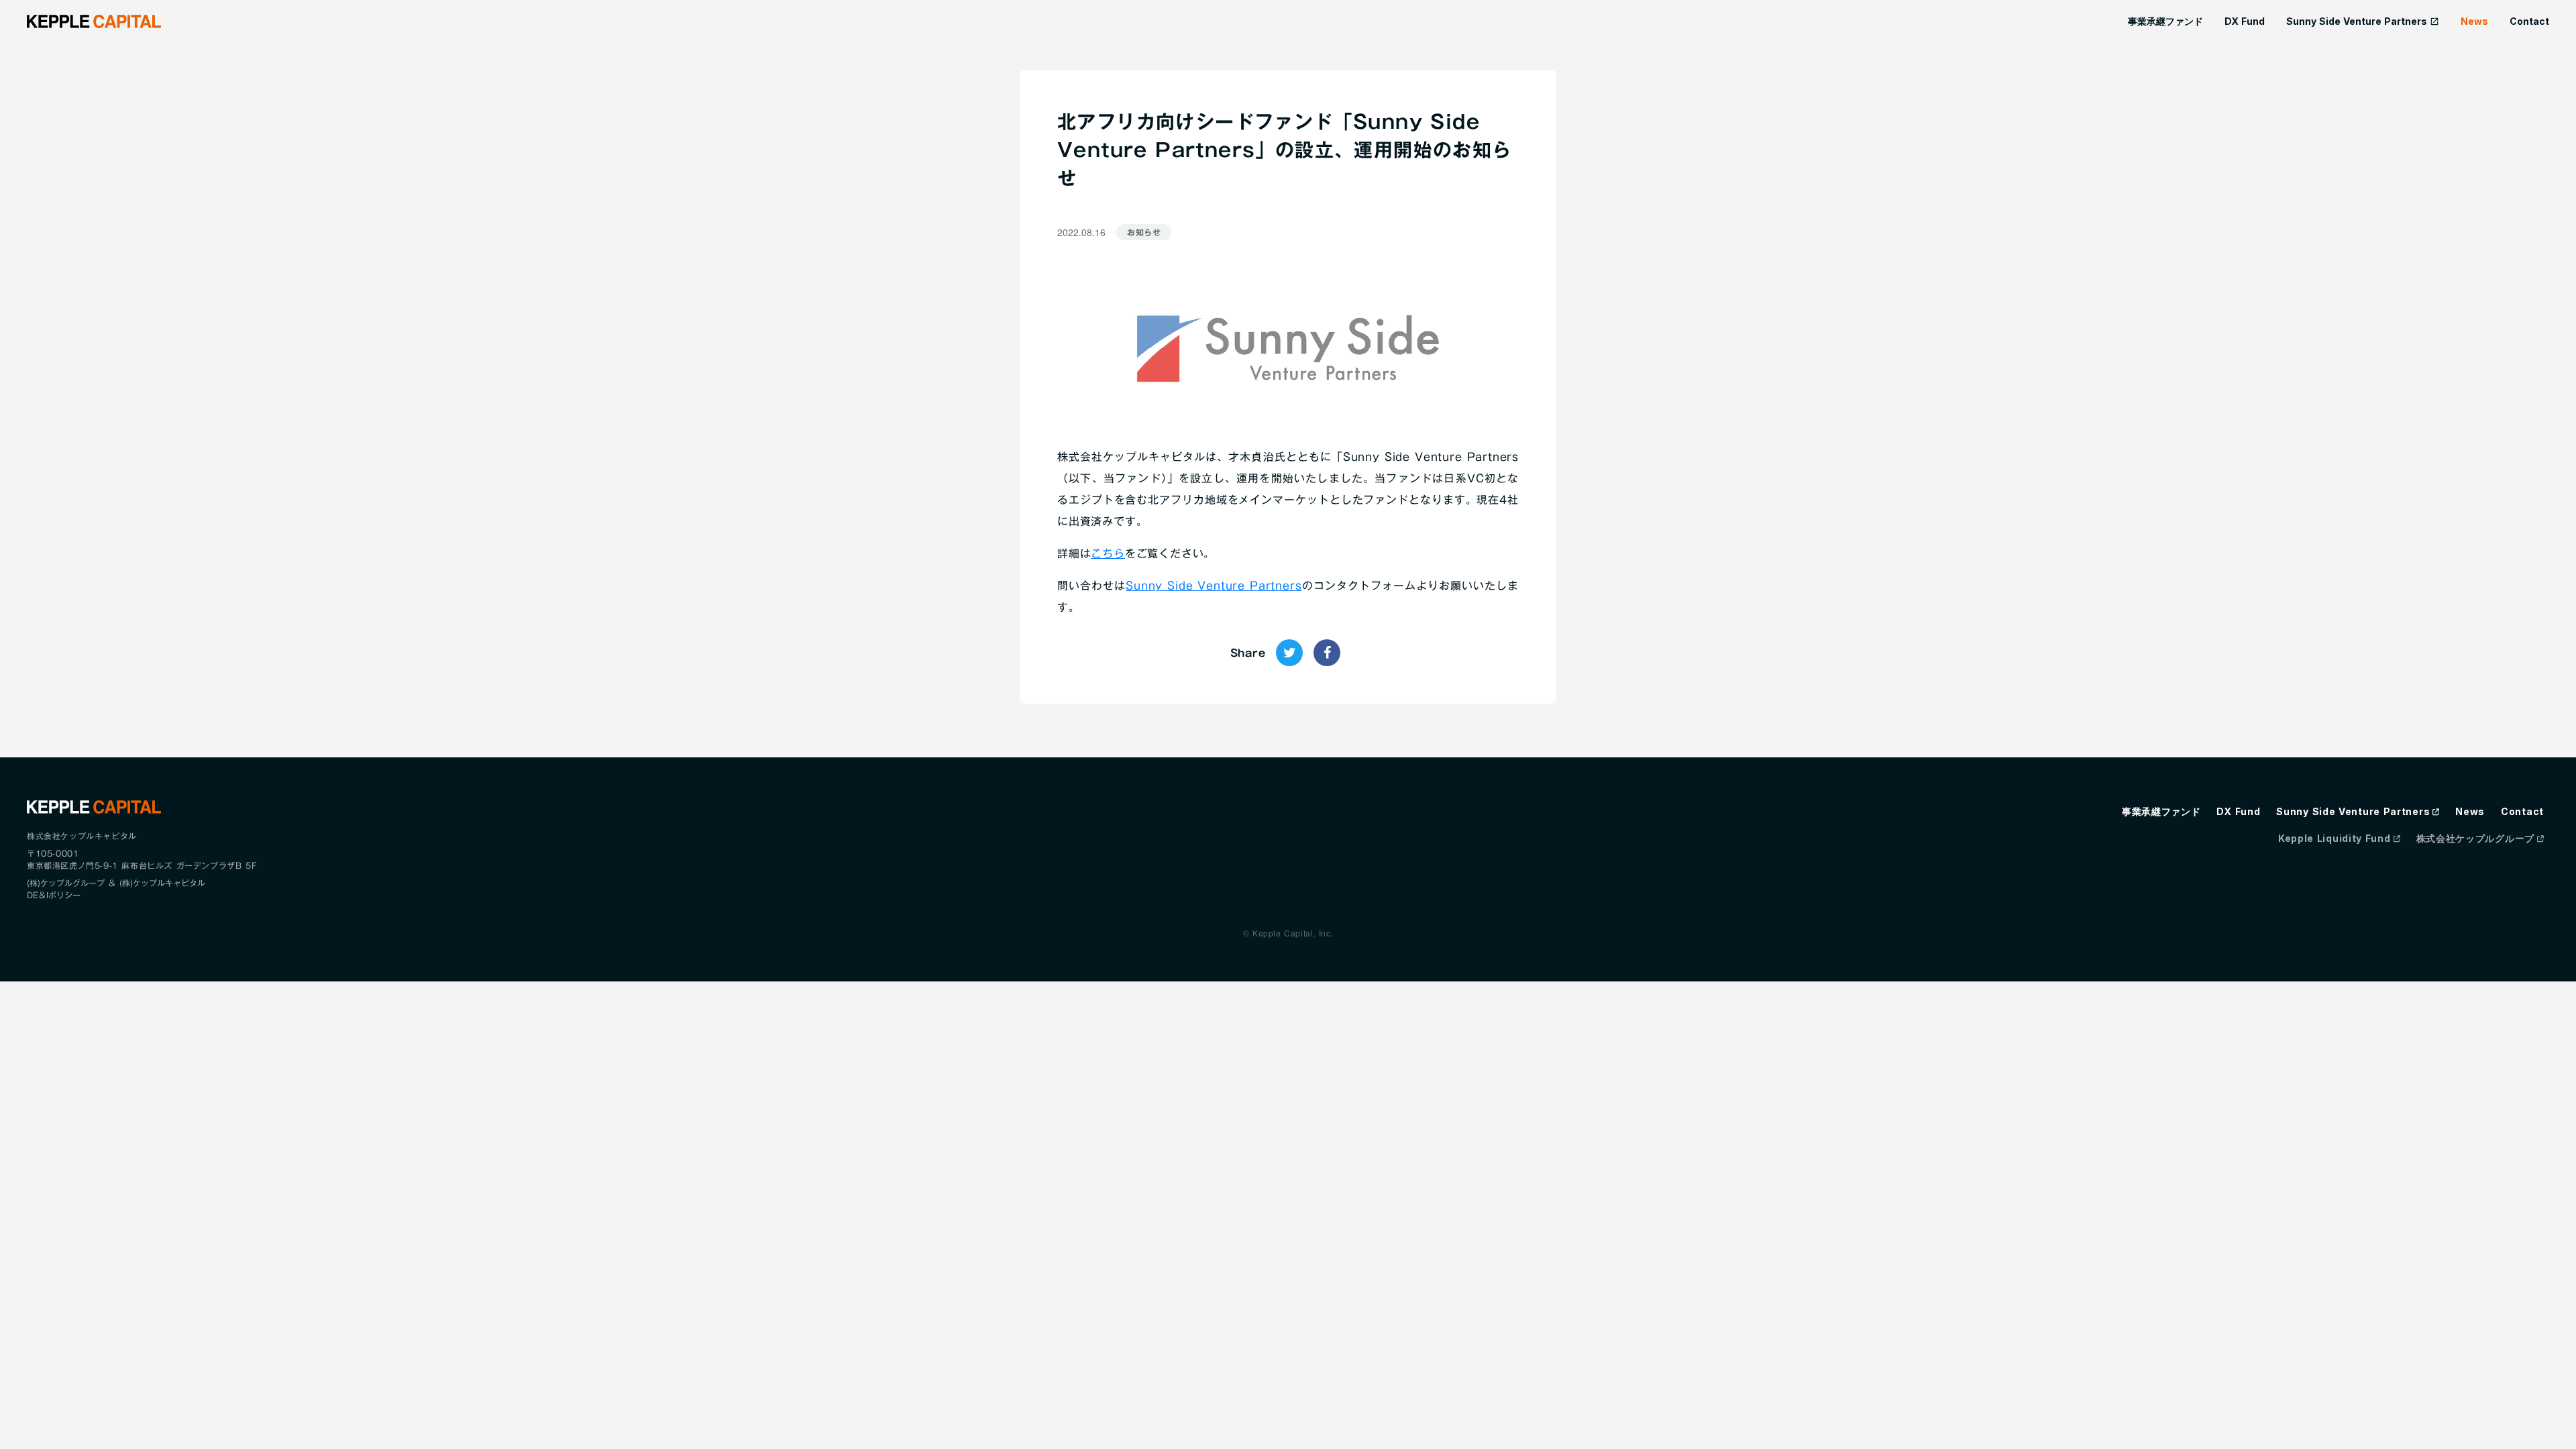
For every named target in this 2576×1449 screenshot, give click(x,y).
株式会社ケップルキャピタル (82, 836)
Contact (2529, 21)
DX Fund (2245, 21)
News (2474, 21)
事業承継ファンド (2165, 21)
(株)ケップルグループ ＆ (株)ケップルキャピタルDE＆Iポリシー (116, 889)
